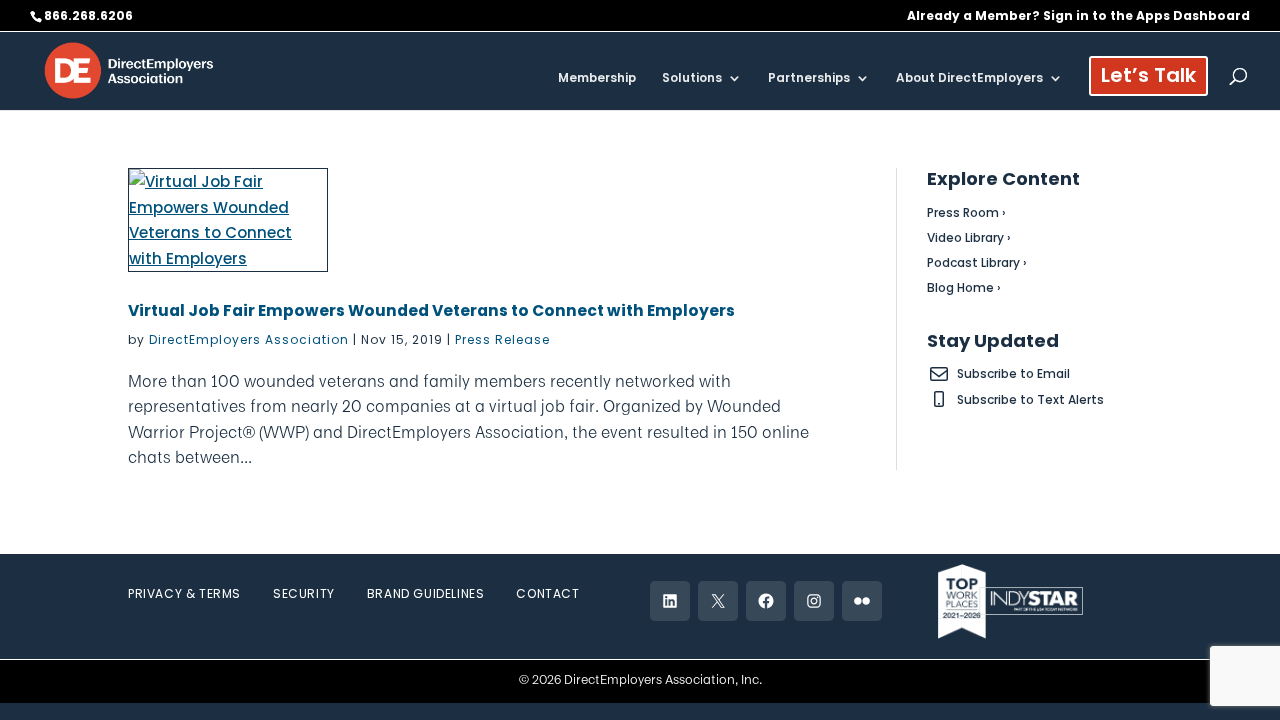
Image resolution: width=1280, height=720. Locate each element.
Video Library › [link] (969, 237)
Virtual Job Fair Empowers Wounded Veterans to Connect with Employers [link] (431, 310)
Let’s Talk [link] (1148, 78)
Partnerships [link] (809, 78)
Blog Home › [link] (964, 287)
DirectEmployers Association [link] (249, 339)
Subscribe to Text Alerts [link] (1030, 399)
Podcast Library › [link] (977, 262)
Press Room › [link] (966, 212)
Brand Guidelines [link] (426, 593)
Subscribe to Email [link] (1013, 373)
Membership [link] (597, 78)
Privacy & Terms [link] (184, 593)
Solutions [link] (692, 78)
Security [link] (304, 593)
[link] (129, 69)
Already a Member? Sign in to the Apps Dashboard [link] (1078, 17)
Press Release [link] (502, 339)
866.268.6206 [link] (88, 15)
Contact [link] (547, 593)
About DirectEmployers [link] (969, 78)
